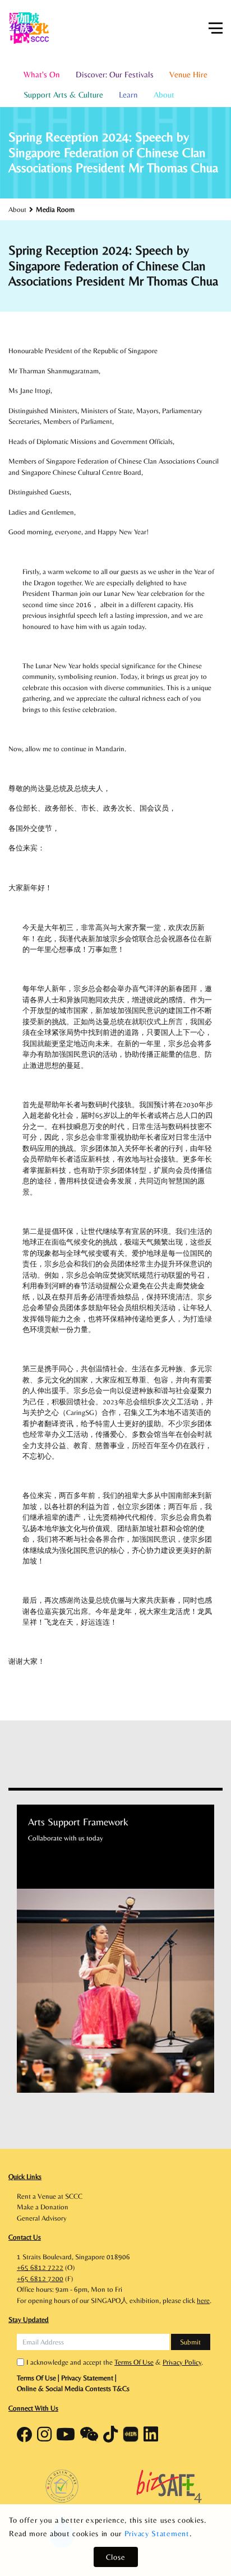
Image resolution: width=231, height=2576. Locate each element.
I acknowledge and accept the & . (115, 2362)
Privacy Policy (182, 2362)
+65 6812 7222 (40, 2267)
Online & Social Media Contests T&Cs (73, 2388)
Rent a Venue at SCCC (50, 2196)
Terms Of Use (134, 2362)
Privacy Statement (157, 2533)
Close (116, 2557)
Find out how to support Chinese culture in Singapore (135, 2042)
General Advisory (42, 2218)
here (203, 2300)
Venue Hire (188, 74)
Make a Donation (43, 2207)
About (164, 94)
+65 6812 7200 (40, 2279)
